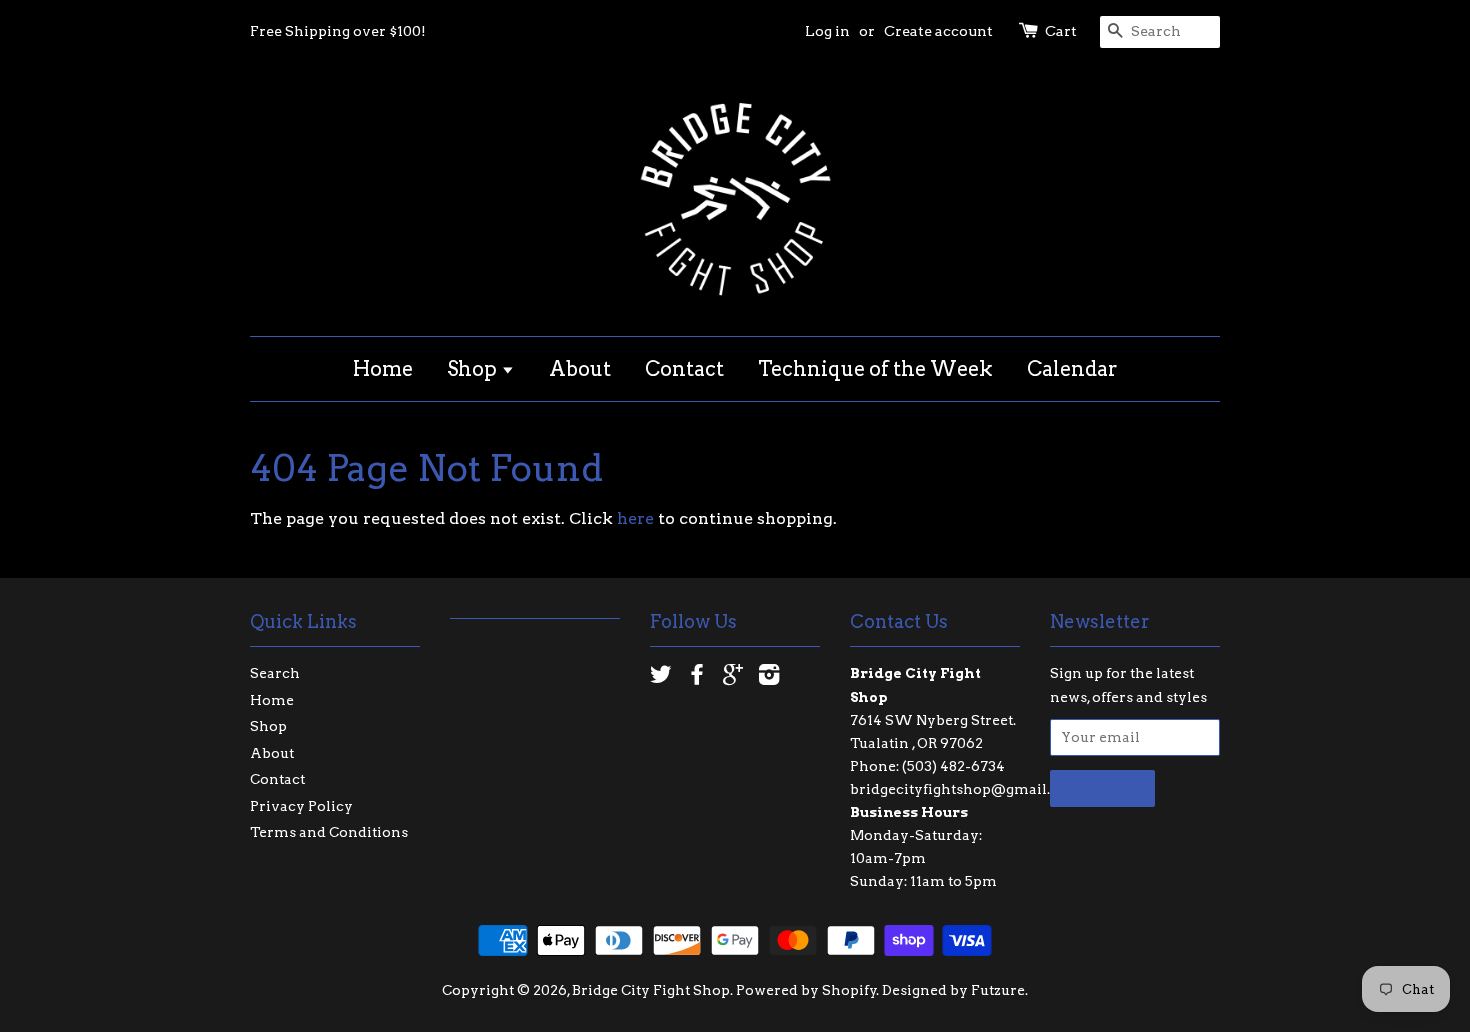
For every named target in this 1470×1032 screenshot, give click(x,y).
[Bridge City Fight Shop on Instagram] (769, 678)
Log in (827, 31)
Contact (684, 369)
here (635, 518)
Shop (474, 369)
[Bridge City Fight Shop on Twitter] (661, 678)
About (580, 369)
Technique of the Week (875, 369)
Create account (938, 31)
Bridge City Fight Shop (651, 990)
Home (383, 369)
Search (275, 673)
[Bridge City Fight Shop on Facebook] (697, 678)
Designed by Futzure (953, 990)
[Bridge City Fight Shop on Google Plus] (733, 678)
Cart (1061, 31)
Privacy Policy (301, 806)
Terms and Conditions (329, 832)
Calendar (1072, 369)
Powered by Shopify (806, 990)
